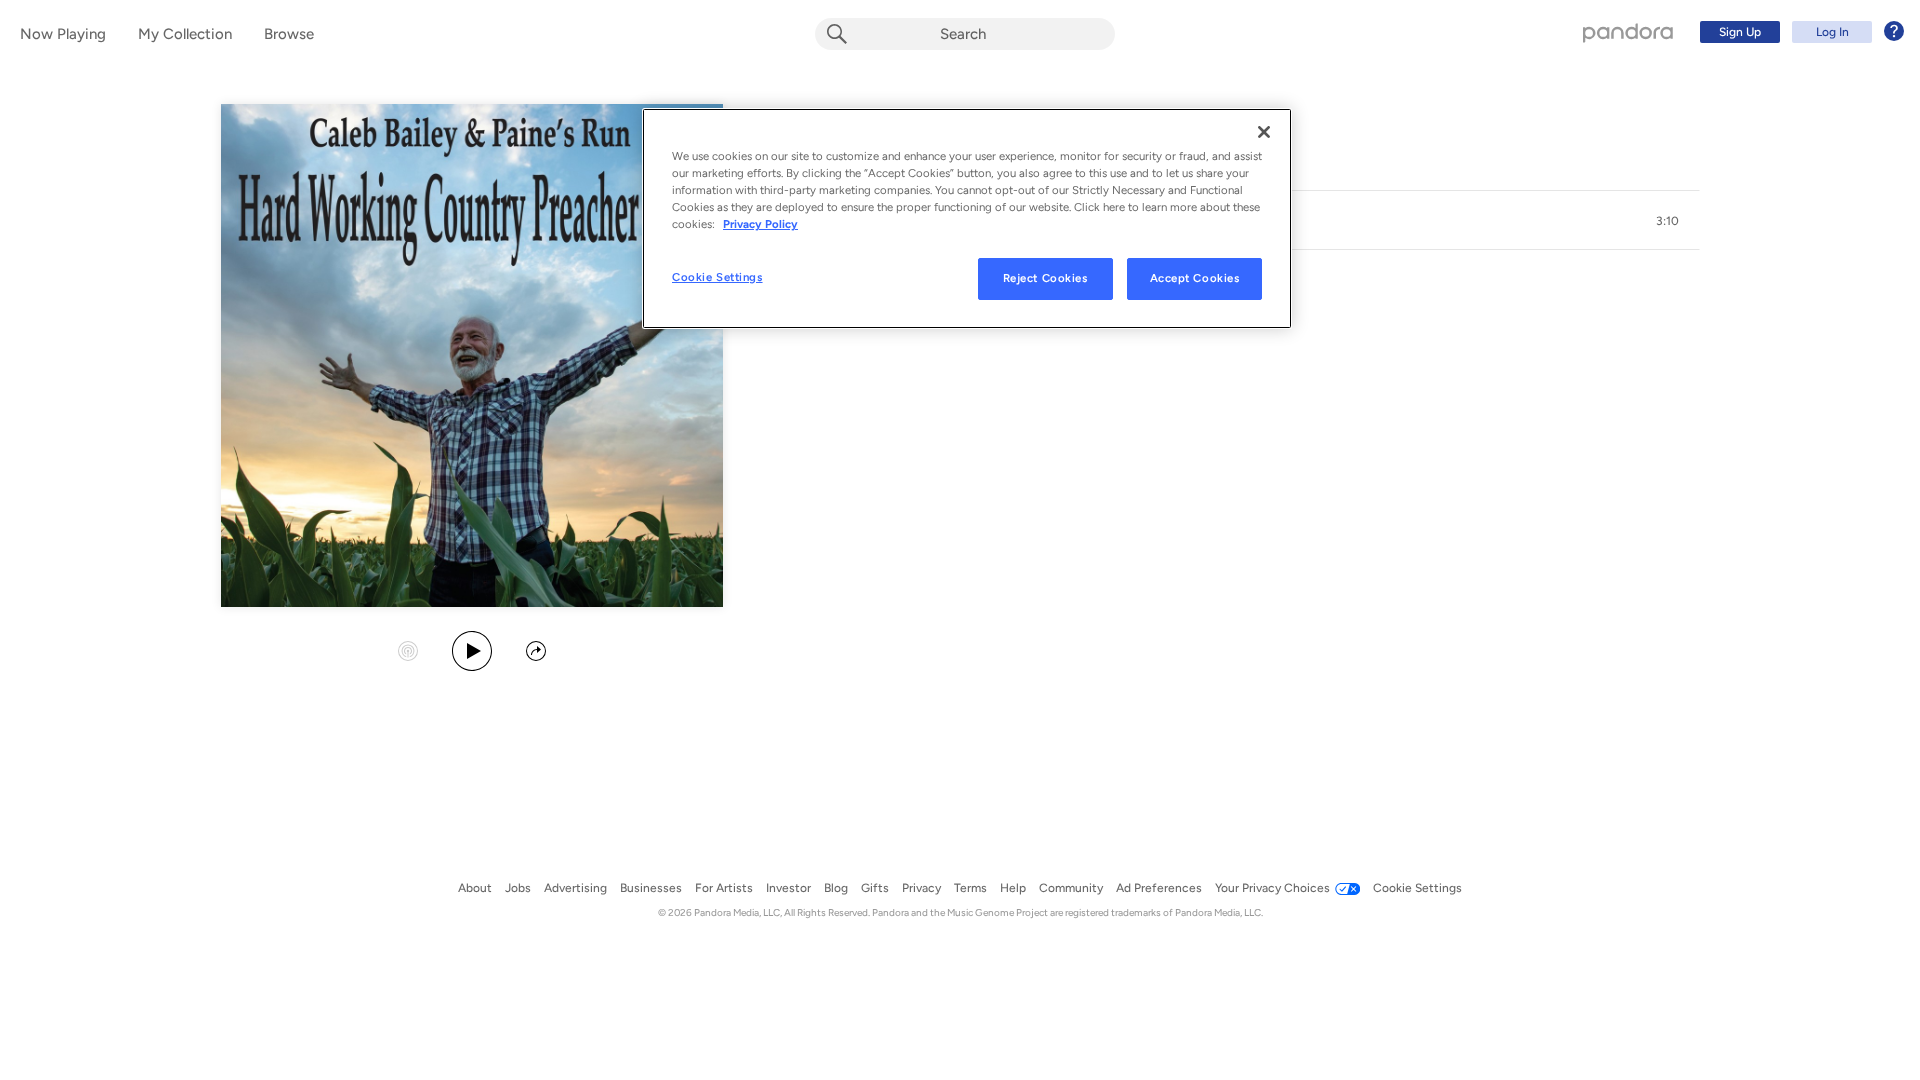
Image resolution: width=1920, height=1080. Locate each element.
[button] (1668, 221)
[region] (967, 218)
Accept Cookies (1195, 278)
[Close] (1264, 132)
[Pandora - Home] (1628, 32)
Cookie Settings (717, 277)
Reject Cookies (1045, 278)
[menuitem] (1799, 32)
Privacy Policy (760, 224)
